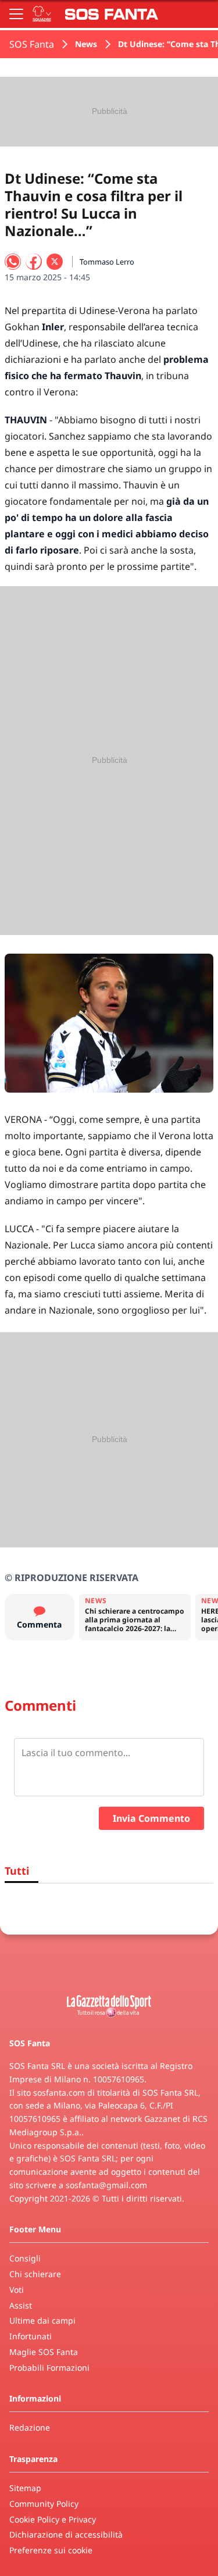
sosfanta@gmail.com (106, 2185)
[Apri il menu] (16, 14)
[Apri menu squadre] (42, 14)
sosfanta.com (59, 2092)
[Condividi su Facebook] (34, 262)
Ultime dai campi (42, 2320)
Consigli (25, 2258)
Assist (21, 2305)
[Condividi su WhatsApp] (13, 262)
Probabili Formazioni (49, 2368)
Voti (17, 2290)
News (86, 44)
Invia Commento (151, 1818)
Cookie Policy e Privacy (53, 2519)
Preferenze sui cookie (51, 2550)
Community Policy (44, 2504)
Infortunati (31, 2336)
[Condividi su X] (55, 262)
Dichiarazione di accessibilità (66, 2534)
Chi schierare (35, 2274)
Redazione (30, 2427)
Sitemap (25, 2488)
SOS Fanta (32, 44)
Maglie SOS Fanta (44, 2352)
